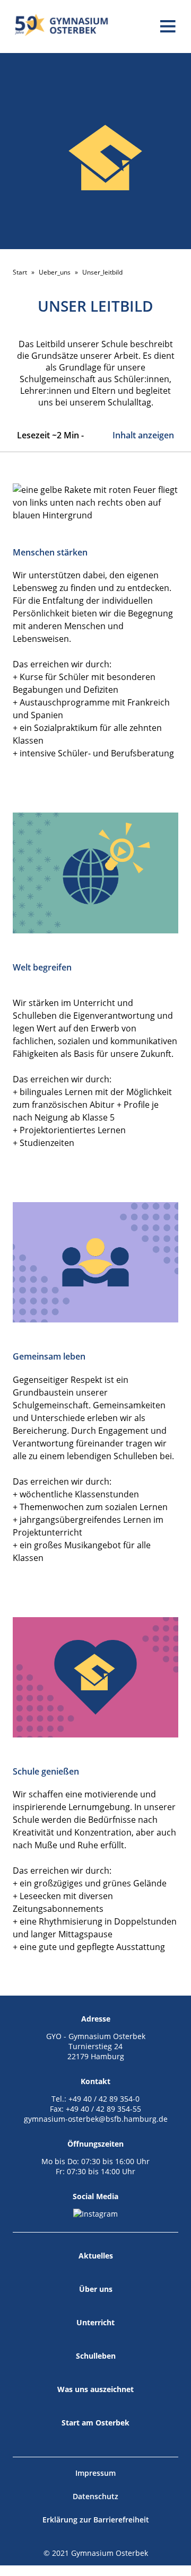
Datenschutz (95, 2496)
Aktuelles (96, 2256)
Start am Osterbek (95, 2423)
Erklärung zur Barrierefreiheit (96, 2520)
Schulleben (96, 2356)
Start (20, 272)
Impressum (95, 2473)
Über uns (96, 2289)
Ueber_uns (55, 272)
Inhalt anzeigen (143, 435)
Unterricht (95, 2322)
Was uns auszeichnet (95, 2389)
